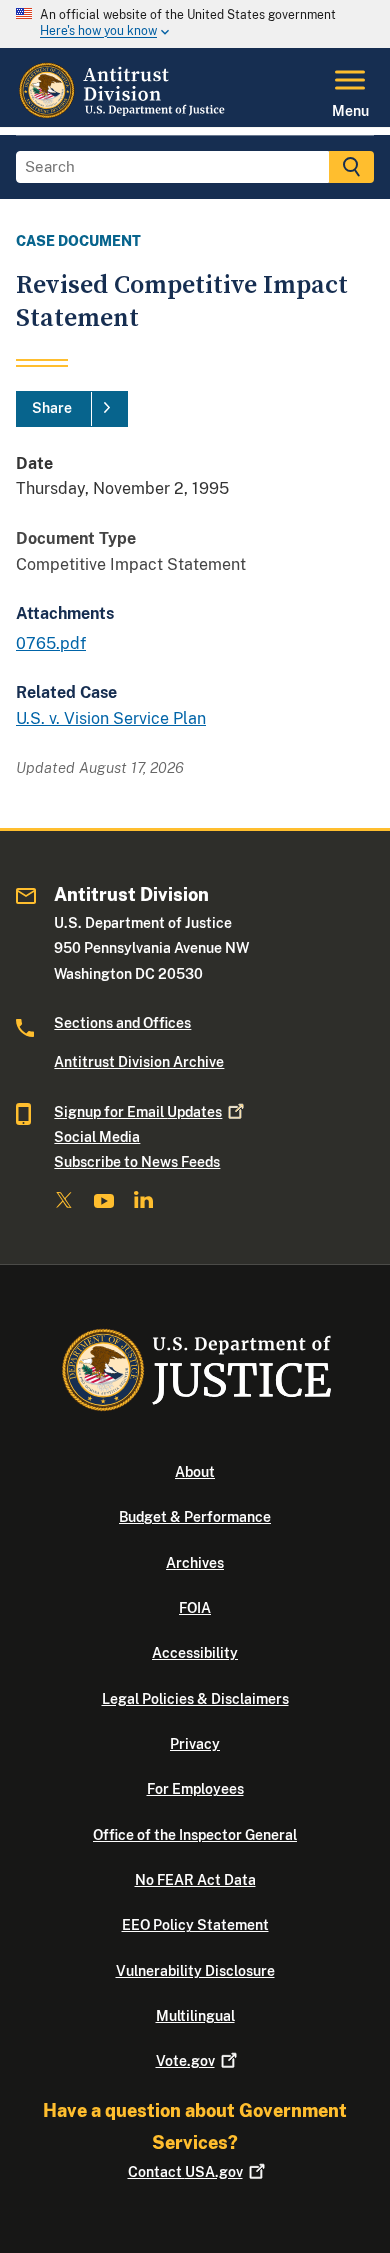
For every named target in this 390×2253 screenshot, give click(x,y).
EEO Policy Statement (195, 1925)
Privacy (195, 1744)
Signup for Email (138, 1112)
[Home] (124, 115)
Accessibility (195, 1653)
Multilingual (195, 2016)
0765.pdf (51, 643)
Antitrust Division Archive (139, 1062)
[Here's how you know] (195, 24)
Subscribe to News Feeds (137, 1162)
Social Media (97, 1137)
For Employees (195, 1789)
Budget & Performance (195, 1517)
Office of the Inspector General (195, 1835)
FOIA (195, 1608)
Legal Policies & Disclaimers (195, 1699)
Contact (185, 2172)
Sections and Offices (122, 1023)
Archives (195, 1563)
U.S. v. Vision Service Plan (111, 718)
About (195, 1472)
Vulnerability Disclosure (195, 1971)
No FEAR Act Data (195, 1880)
